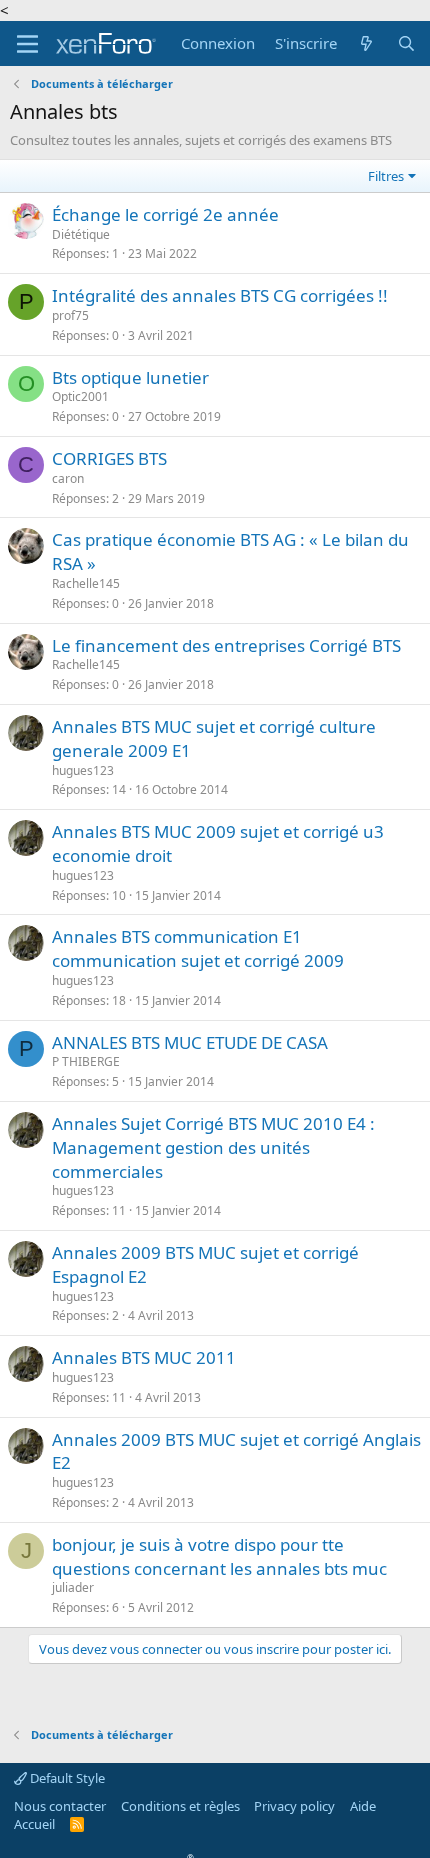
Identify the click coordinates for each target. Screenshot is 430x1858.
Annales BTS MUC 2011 (144, 1357)
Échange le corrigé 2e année (165, 214)
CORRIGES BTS (109, 458)
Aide (363, 1806)
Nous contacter (60, 1806)
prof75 (70, 315)
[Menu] (27, 44)
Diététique (81, 234)
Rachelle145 (86, 583)
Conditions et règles (180, 1806)
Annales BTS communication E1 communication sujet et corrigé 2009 (198, 948)
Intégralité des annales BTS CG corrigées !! (220, 295)
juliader (73, 1587)
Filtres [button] (386, 176)
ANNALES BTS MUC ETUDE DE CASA (190, 1042)
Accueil (34, 1824)
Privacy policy (294, 1806)
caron (68, 478)
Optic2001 (80, 396)
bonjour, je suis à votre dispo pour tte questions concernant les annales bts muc (219, 1556)
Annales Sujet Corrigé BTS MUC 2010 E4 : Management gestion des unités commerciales (213, 1147)
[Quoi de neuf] (366, 43)
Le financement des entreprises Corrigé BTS (226, 645)
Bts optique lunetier (130, 377)
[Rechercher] (406, 43)
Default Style (66, 1778)
